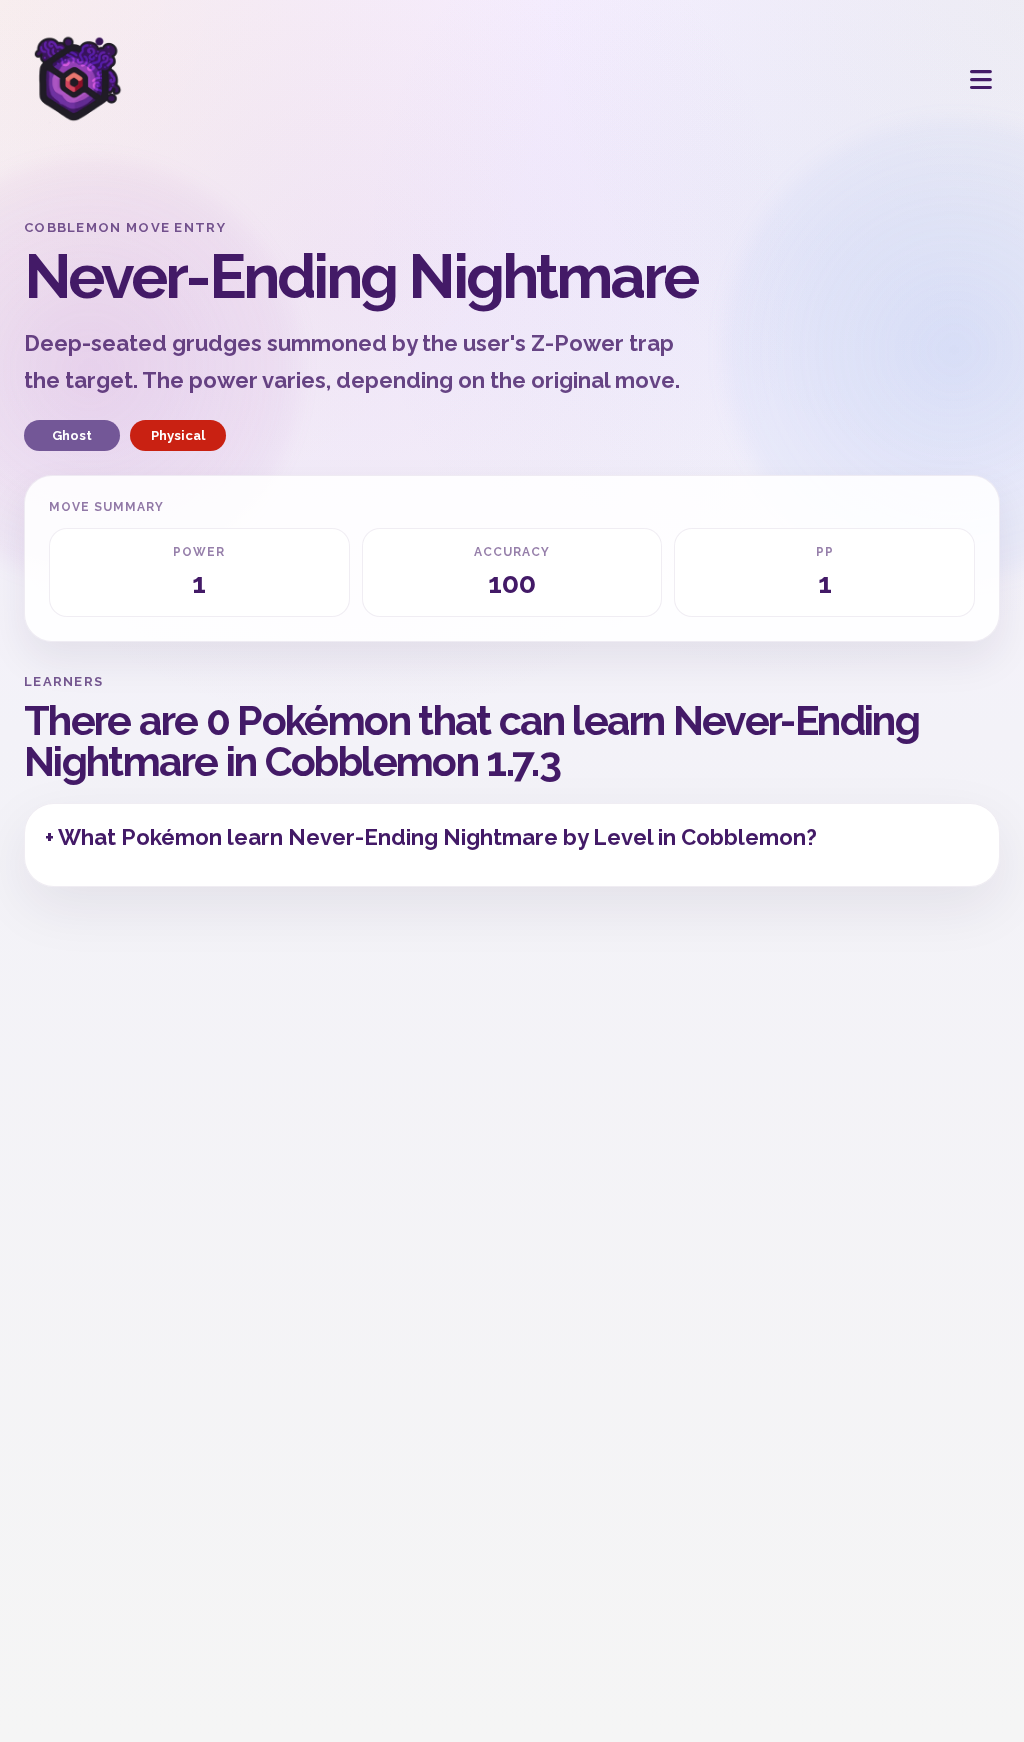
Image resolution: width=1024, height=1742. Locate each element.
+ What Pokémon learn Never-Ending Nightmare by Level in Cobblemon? (431, 837)
